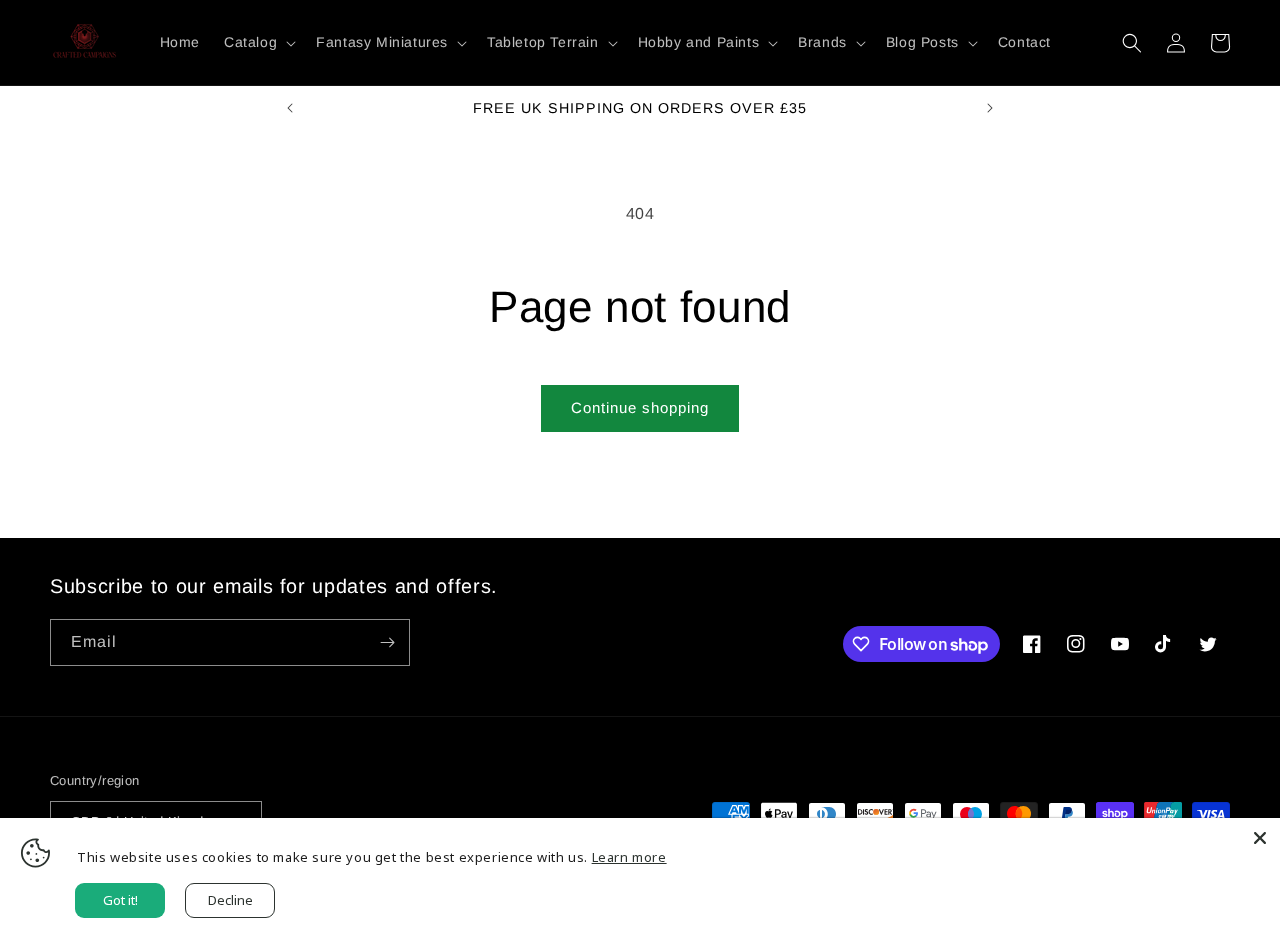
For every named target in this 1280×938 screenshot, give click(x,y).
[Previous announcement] (290, 108)
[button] (258, 42)
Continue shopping (640, 407)
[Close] (1260, 838)
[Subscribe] (387, 642)
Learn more (629, 857)
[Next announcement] (990, 108)
